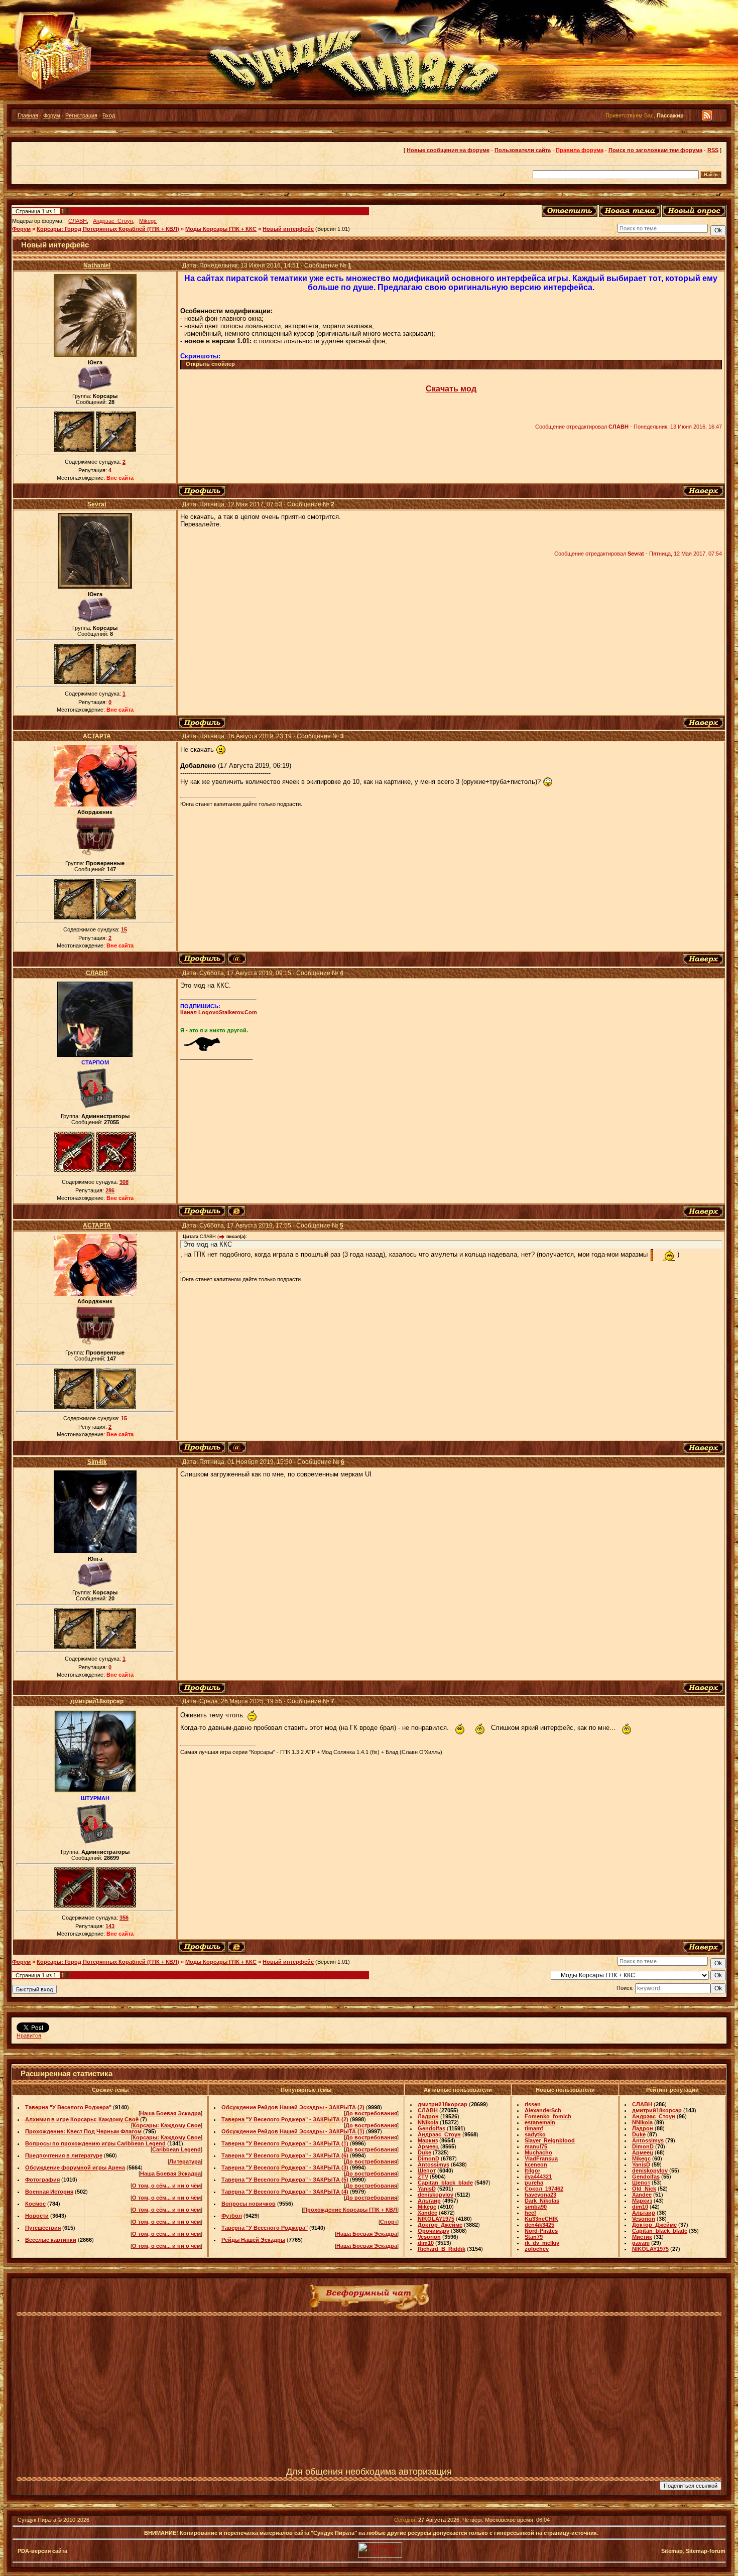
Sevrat (97, 504)
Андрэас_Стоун (113, 221)
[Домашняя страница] (236, 1211)
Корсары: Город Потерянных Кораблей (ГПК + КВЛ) (108, 229)
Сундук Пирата (37, 2520)
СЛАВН (78, 221)
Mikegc (148, 221)
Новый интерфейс (288, 229)
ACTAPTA (97, 736)
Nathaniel (97, 265)
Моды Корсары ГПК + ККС (221, 229)
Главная (28, 115)
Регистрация (81, 115)
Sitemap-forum (706, 2551)
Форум (52, 115)
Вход (109, 115)
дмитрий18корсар (97, 1701)
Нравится (29, 2036)
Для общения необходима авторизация (369, 2472)
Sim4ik (97, 1462)
